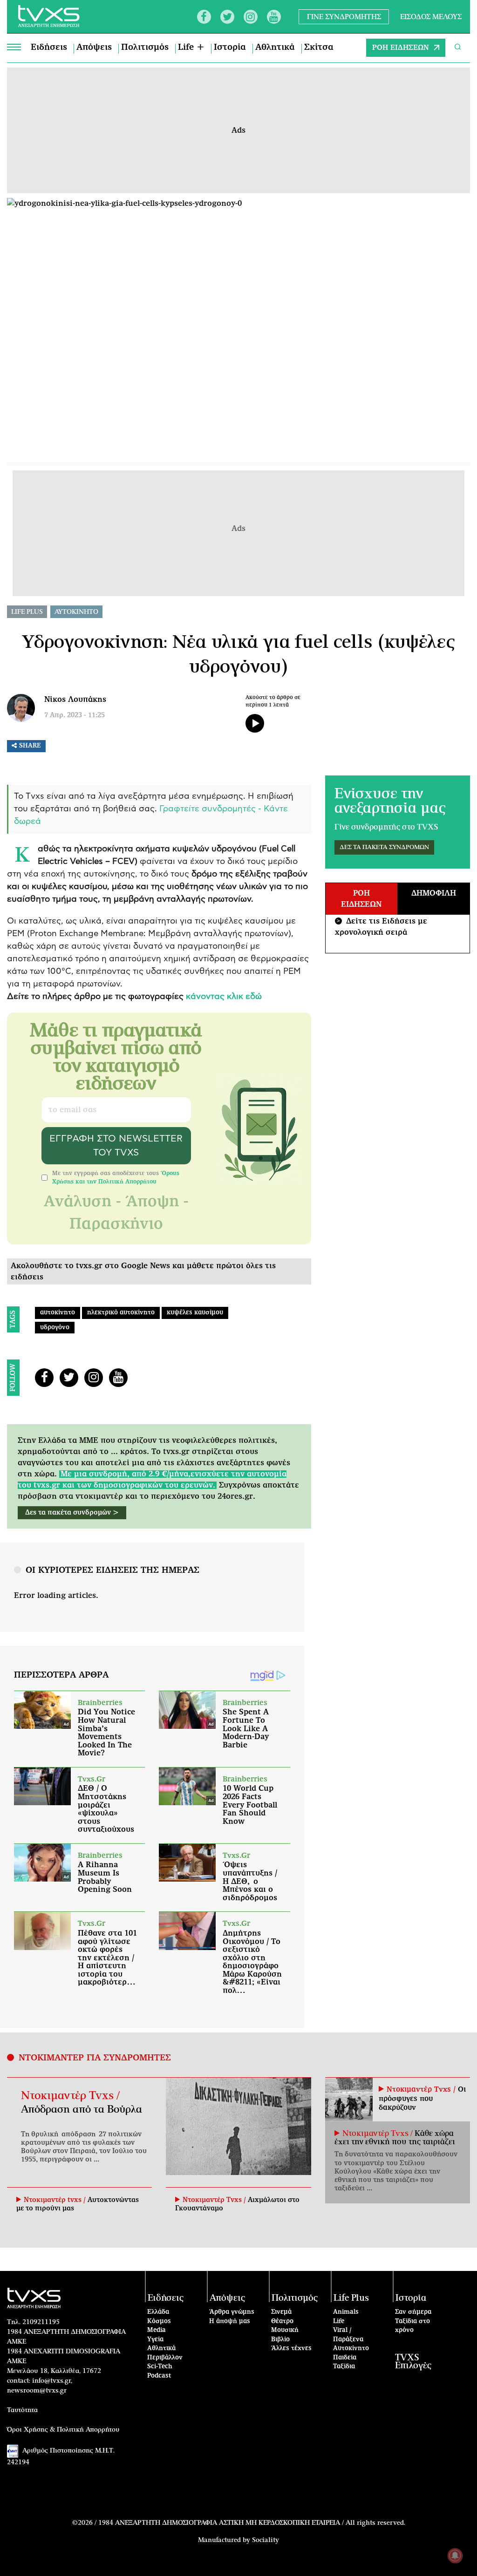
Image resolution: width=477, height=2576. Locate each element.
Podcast (159, 2376)
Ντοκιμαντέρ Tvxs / (70, 2096)
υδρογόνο (55, 1328)
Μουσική (285, 2330)
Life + (191, 48)
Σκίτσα (319, 48)
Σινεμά (281, 2312)
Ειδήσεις (49, 48)
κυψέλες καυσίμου (195, 1313)
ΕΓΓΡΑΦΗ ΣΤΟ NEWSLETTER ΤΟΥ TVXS (116, 1146)
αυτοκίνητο (58, 1313)
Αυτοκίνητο (351, 2348)
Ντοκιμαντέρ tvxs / (56, 2200)
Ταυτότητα (22, 2410)
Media (157, 2330)
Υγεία (155, 2340)
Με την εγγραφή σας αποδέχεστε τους (116, 1177)
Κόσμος (159, 2321)
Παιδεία (345, 2358)
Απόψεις (94, 48)
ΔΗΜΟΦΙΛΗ (434, 893)
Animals (346, 2312)
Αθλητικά (275, 48)
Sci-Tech (160, 2367)
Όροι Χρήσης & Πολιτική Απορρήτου (63, 2430)
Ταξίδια (344, 2367)
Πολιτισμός (145, 48)
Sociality (266, 2540)
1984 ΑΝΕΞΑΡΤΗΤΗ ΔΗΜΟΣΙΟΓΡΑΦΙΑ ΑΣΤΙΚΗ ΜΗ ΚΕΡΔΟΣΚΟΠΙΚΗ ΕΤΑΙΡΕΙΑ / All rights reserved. (252, 2523)
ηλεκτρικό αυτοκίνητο (121, 1313)
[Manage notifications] (455, 2556)
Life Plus (27, 612)
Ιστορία (230, 48)
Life (339, 2321)
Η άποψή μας (230, 2321)
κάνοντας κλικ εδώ (224, 997)
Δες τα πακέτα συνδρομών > (72, 1513)
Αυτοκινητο (76, 612)
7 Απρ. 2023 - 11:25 (75, 715)
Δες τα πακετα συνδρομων (384, 847)
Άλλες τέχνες (291, 2348)
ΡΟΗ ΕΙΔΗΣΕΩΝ (401, 48)
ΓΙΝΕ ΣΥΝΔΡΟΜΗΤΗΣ (344, 17)
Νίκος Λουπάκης (75, 700)
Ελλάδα (158, 2312)
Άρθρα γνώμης (232, 2312)
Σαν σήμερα (413, 2312)
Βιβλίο (280, 2340)
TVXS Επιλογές (413, 2362)
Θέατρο (282, 2321)
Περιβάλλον (165, 2358)
